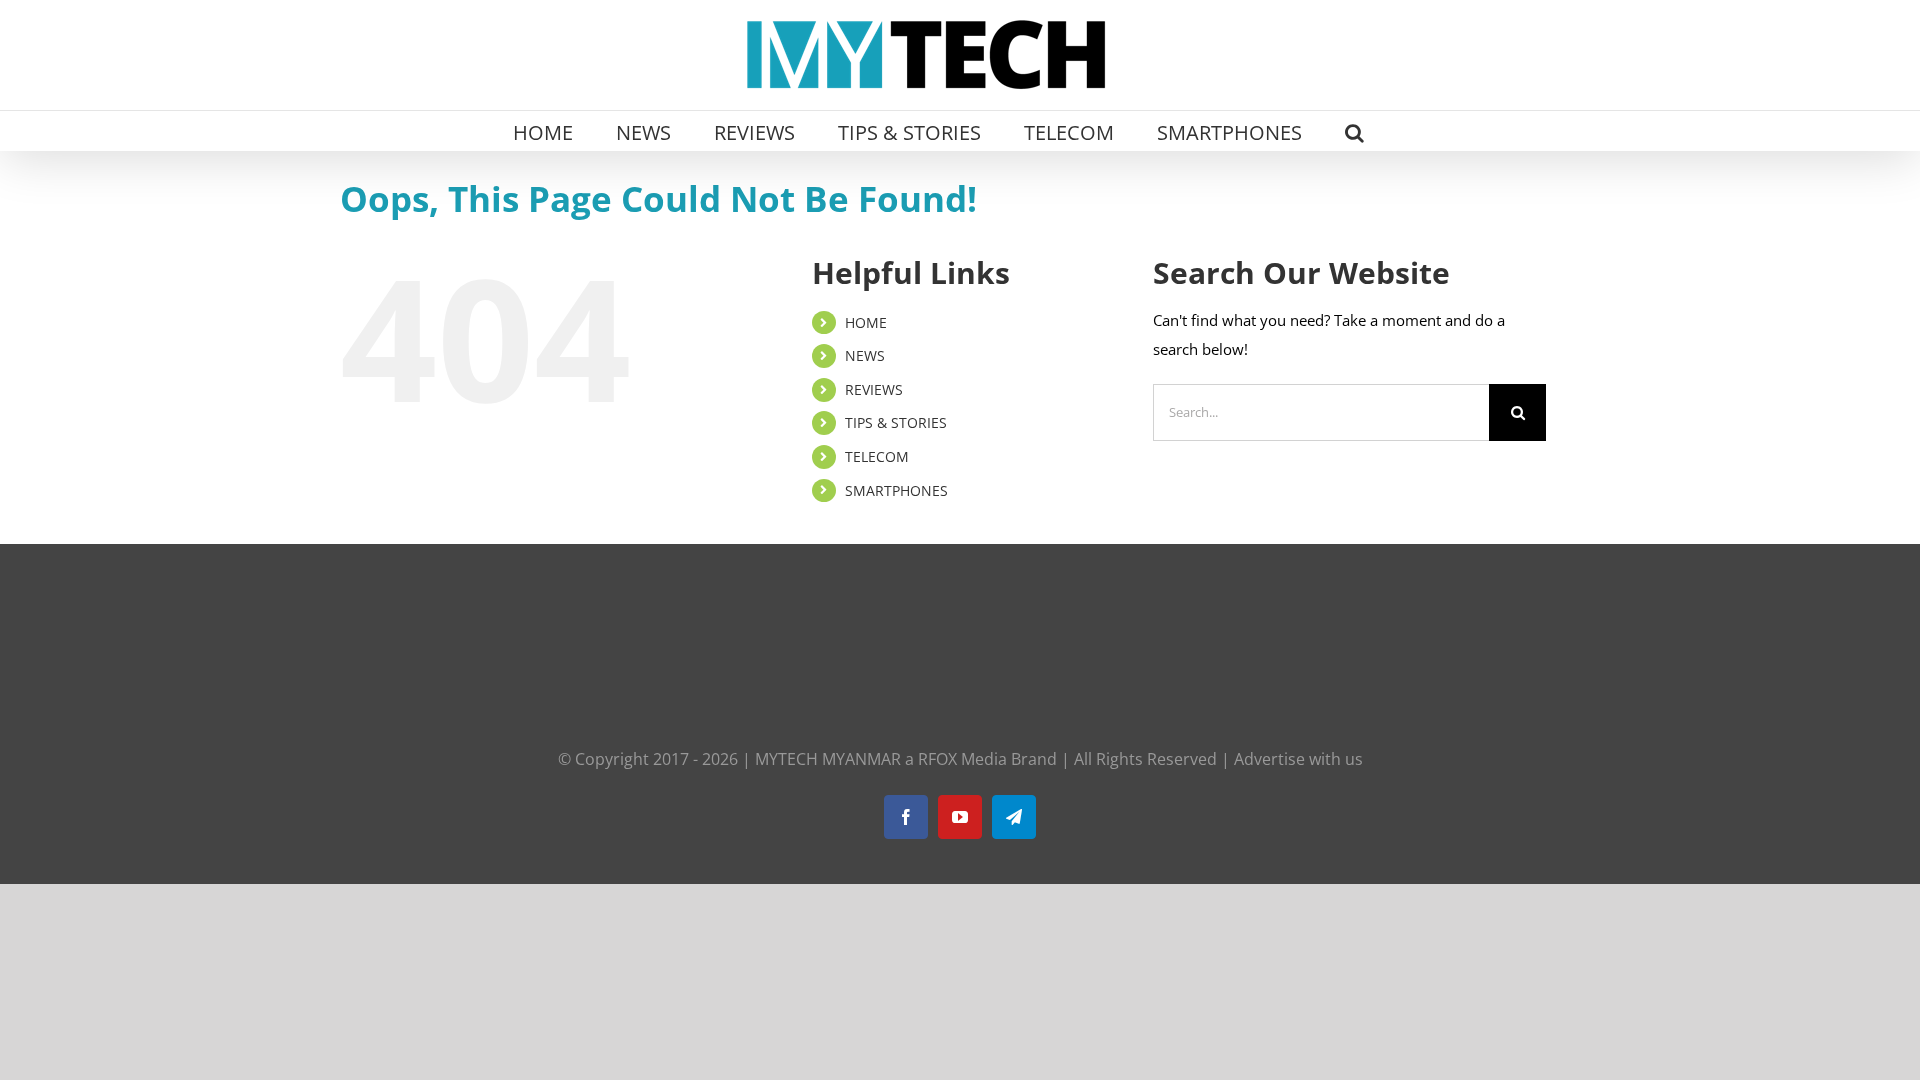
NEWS (865, 355)
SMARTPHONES (896, 490)
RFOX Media (962, 759)
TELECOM (877, 456)
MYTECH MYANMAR (828, 759)
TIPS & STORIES (896, 422)
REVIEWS (874, 389)
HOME (866, 322)
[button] (1354, 131)
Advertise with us (1298, 759)
